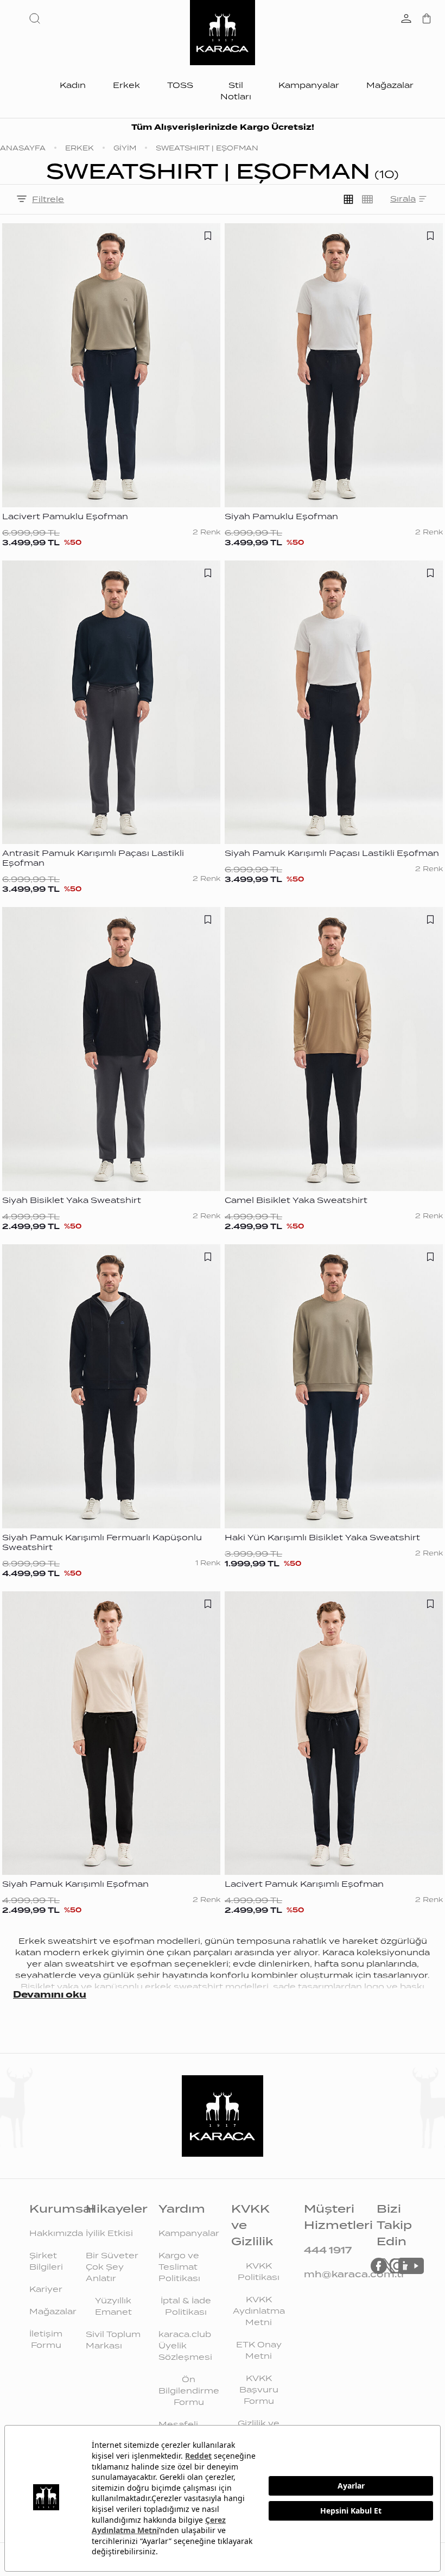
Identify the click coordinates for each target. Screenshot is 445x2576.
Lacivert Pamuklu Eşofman (65, 517)
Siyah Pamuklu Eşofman (281, 517)
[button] (37, 18)
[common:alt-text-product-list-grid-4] (367, 199)
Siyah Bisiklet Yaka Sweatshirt (72, 1200)
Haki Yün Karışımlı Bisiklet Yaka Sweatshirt (322, 1538)
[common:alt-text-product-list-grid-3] (348, 199)
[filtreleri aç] (22, 200)
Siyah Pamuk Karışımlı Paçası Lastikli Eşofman (332, 853)
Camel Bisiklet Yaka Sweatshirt (296, 1200)
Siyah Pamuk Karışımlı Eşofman (75, 1884)
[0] (427, 20)
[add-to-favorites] (208, 236)
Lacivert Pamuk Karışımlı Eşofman (304, 1884)
